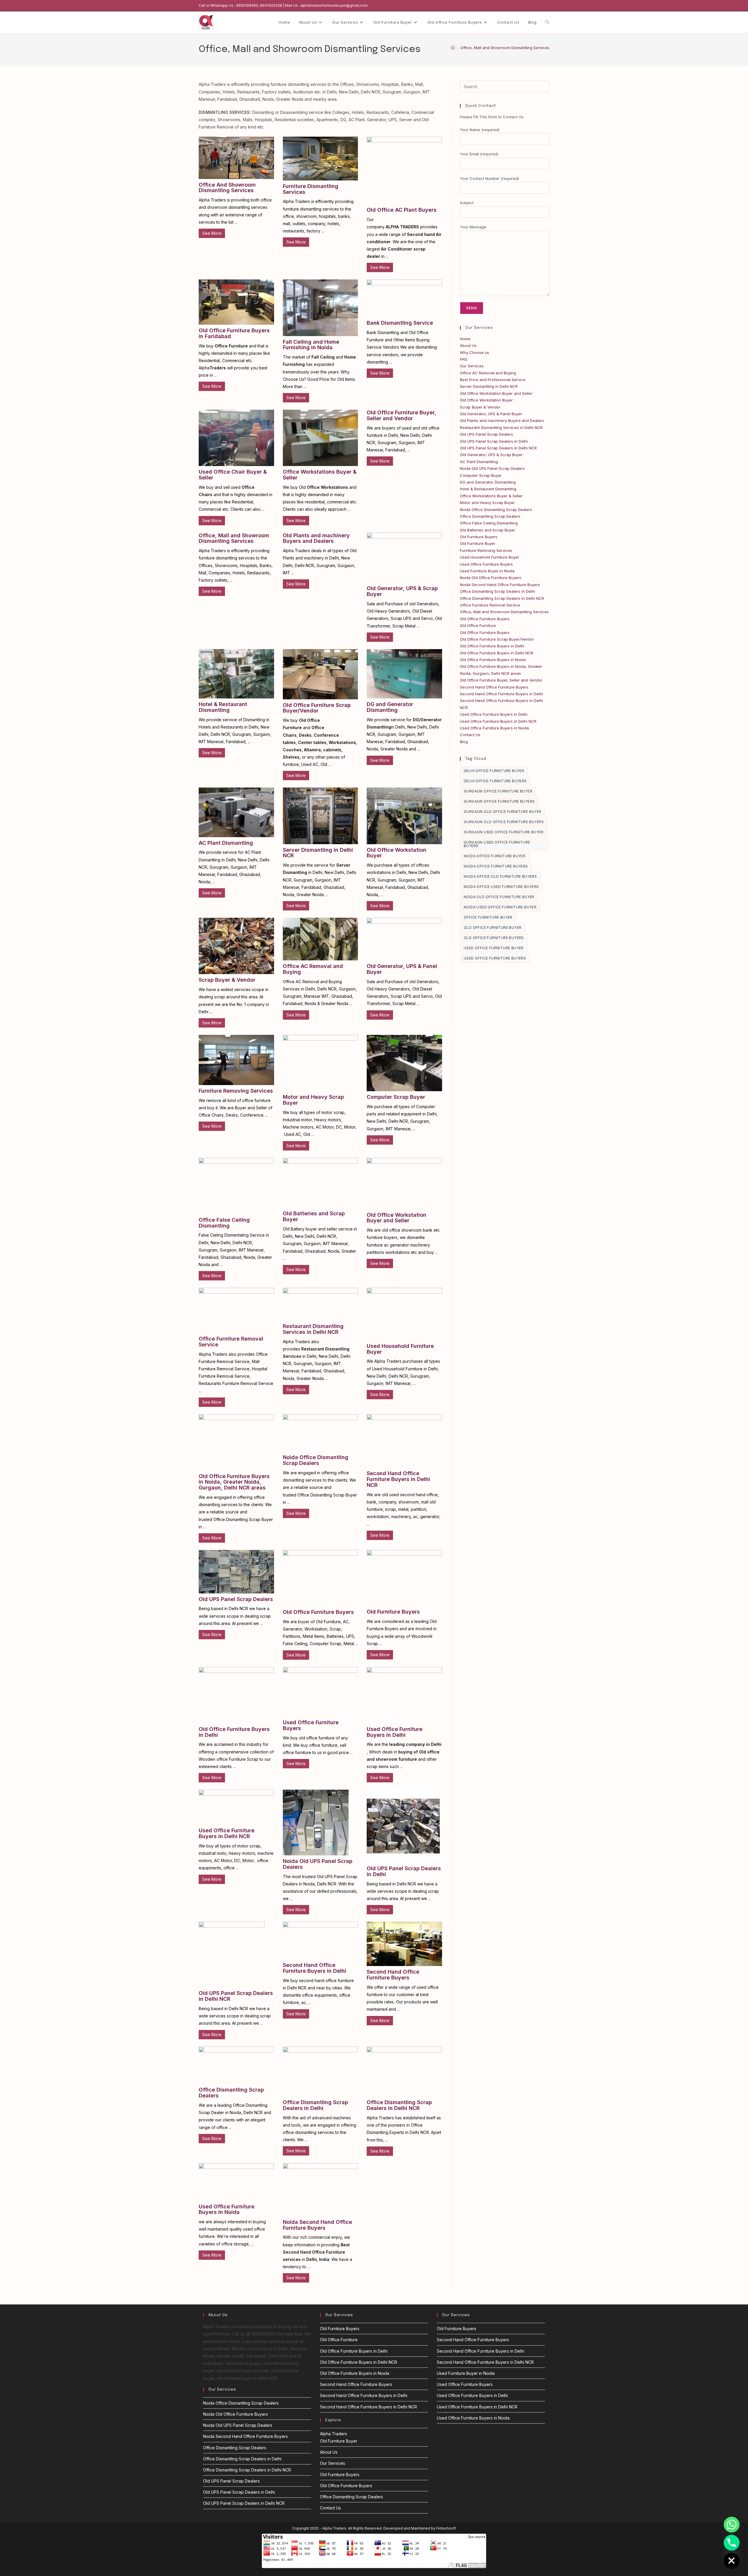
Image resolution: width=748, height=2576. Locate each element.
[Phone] (732, 2543)
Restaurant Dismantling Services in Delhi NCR (313, 1329)
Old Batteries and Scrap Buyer (314, 1216)
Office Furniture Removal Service (231, 1342)
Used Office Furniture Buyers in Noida (227, 2209)
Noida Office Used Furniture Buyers (501, 887)
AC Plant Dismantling (226, 843)
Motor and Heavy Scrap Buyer (313, 1100)
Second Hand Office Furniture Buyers (393, 1975)
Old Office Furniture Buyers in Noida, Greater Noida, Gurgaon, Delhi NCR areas (234, 1482)
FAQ (464, 359)
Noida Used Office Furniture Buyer (500, 907)
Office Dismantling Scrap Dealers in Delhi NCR (399, 2105)
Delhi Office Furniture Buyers (495, 781)
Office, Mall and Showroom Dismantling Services (505, 48)
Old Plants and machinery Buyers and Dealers (316, 538)
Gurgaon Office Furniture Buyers (499, 801)
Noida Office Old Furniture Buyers (500, 876)
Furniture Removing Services (236, 1091)
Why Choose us (475, 352)
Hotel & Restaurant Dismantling (223, 707)
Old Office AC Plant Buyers (402, 210)
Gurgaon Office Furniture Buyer (498, 791)
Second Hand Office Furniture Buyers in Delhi (315, 1968)
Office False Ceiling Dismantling (224, 1223)
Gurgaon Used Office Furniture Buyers (497, 844)
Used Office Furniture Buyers (311, 1725)
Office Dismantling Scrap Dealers (231, 2093)
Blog (464, 742)
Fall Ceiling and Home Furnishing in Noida (311, 345)
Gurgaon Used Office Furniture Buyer (504, 832)
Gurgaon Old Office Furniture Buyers (504, 822)
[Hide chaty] (732, 2561)
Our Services (472, 366)
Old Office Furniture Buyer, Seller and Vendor (401, 415)
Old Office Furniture (478, 625)
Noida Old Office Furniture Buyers (491, 578)
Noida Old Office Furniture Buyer (499, 897)
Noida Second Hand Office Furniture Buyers (317, 2225)
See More (212, 233)
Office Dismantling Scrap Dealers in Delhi (315, 2105)
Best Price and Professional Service (493, 380)
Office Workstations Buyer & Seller (320, 475)
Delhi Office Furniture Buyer (494, 771)
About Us (468, 345)
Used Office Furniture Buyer (494, 948)
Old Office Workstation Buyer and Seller (396, 1218)
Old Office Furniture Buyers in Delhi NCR (497, 653)
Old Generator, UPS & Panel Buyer (402, 969)
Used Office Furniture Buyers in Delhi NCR (227, 1833)
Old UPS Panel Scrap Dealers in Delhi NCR (236, 1996)
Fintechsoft (446, 2528)
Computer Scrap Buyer (396, 1097)
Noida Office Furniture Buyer (495, 856)
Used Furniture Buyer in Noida (487, 571)
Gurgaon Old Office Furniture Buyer (503, 812)
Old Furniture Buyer (478, 543)
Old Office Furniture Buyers (318, 1612)
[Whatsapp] (732, 2525)
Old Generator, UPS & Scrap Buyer (402, 591)
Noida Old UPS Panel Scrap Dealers (318, 1864)
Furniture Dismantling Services (311, 189)
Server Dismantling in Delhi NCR (318, 853)
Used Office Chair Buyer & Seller (233, 475)
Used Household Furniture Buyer (400, 1349)
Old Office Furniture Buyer (492, 928)
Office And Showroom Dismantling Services (227, 188)
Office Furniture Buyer (488, 917)
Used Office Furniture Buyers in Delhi (395, 1732)
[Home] (453, 48)
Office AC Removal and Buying (313, 969)
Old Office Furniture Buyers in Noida (493, 660)
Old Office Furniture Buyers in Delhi (234, 1732)
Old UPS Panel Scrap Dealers (236, 1599)
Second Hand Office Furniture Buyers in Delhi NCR (398, 1479)
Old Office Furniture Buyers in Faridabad (234, 333)
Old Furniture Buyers (393, 1612)
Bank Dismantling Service (400, 323)
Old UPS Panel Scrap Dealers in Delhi (404, 1871)
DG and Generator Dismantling (390, 707)
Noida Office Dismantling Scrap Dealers (316, 1460)
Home (465, 339)
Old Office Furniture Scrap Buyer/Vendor (317, 708)
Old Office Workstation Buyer (396, 853)
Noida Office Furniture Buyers (496, 866)
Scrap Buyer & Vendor (227, 980)
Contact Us (470, 735)
